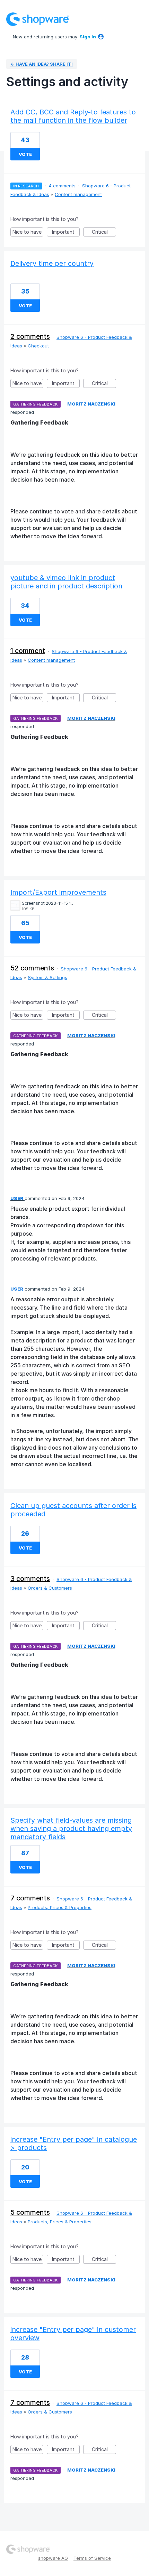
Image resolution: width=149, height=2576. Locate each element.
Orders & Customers (50, 1588)
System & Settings (47, 977)
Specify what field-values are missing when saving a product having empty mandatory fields (71, 1829)
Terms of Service (92, 2558)
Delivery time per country (52, 263)
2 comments (30, 336)
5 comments (30, 2212)
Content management (78, 194)
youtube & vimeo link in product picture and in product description (66, 582)
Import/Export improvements (58, 892)
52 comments (32, 968)
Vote (25, 154)
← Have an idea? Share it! (42, 64)
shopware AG (53, 2558)
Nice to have (28, 233)
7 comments (30, 1898)
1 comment (28, 651)
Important (66, 233)
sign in (88, 37)
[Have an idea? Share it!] (37, 19)
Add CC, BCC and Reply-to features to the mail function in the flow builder (73, 116)
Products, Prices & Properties (60, 1907)
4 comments (62, 186)
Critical (104, 233)
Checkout (38, 346)
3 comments (30, 1579)
